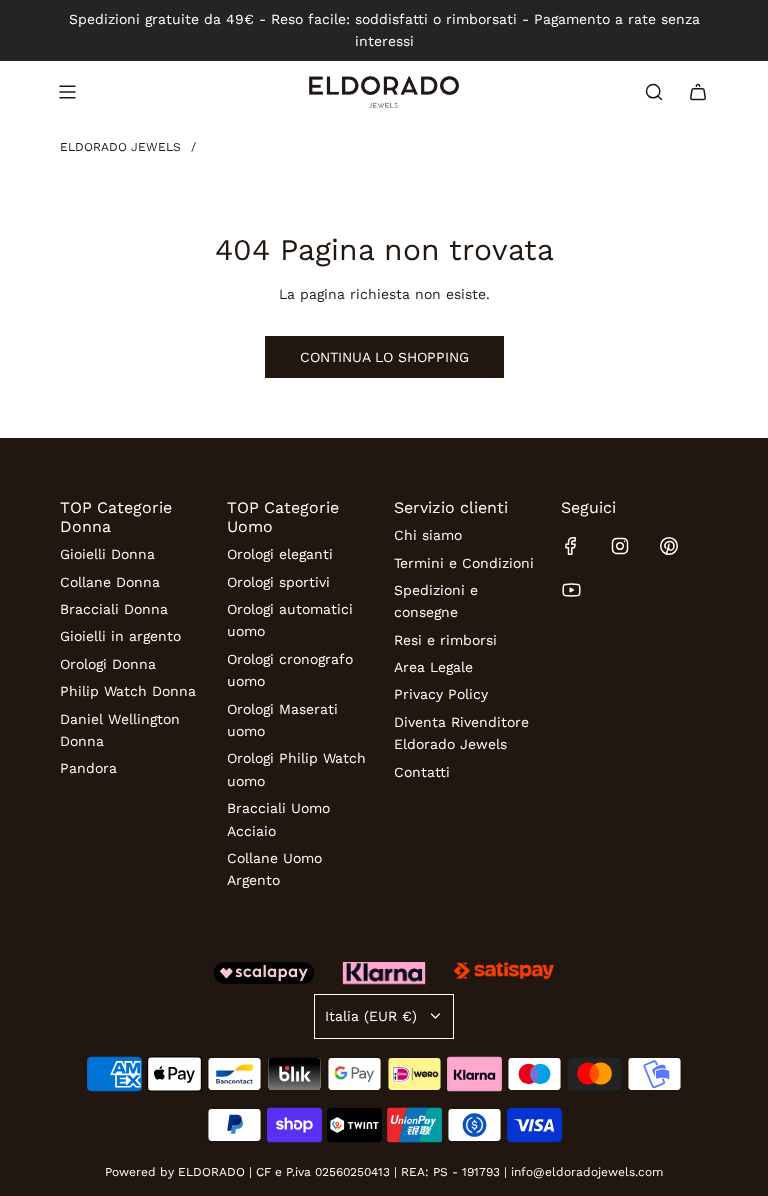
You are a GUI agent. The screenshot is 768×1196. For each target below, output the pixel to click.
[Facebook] (571, 546)
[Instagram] (620, 546)
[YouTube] (571, 590)
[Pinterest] (669, 546)
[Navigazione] (67, 92)
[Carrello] (698, 92)
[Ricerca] (654, 92)
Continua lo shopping (384, 357)
